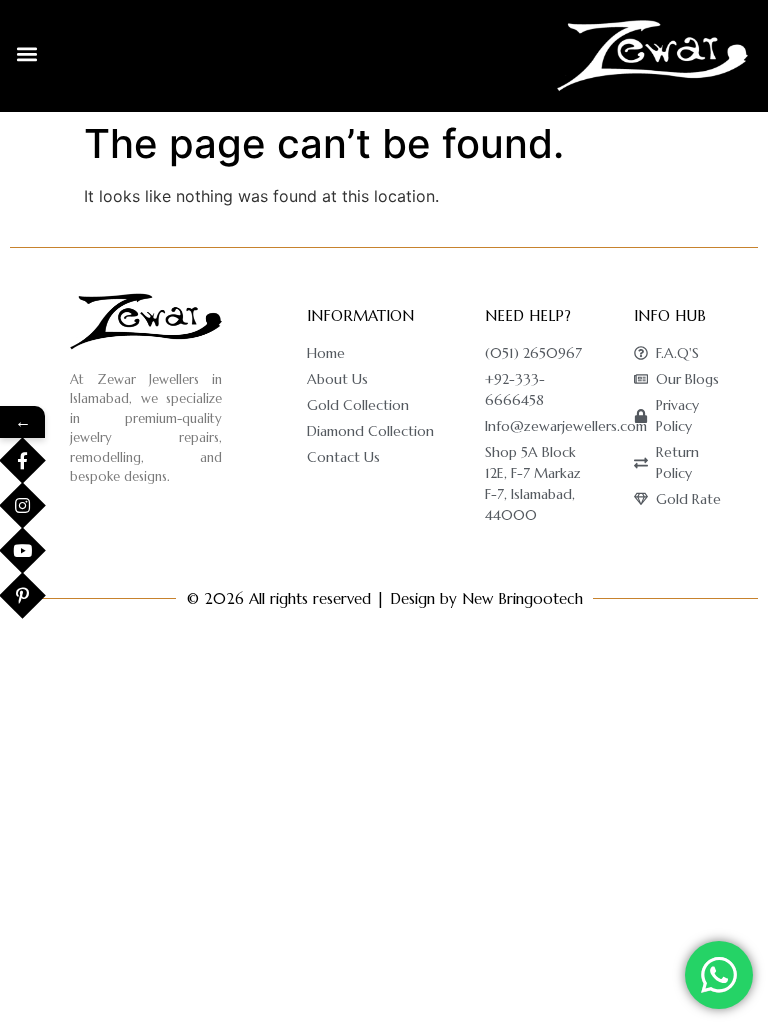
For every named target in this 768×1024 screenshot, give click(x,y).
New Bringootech (522, 598)
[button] (26, 53)
